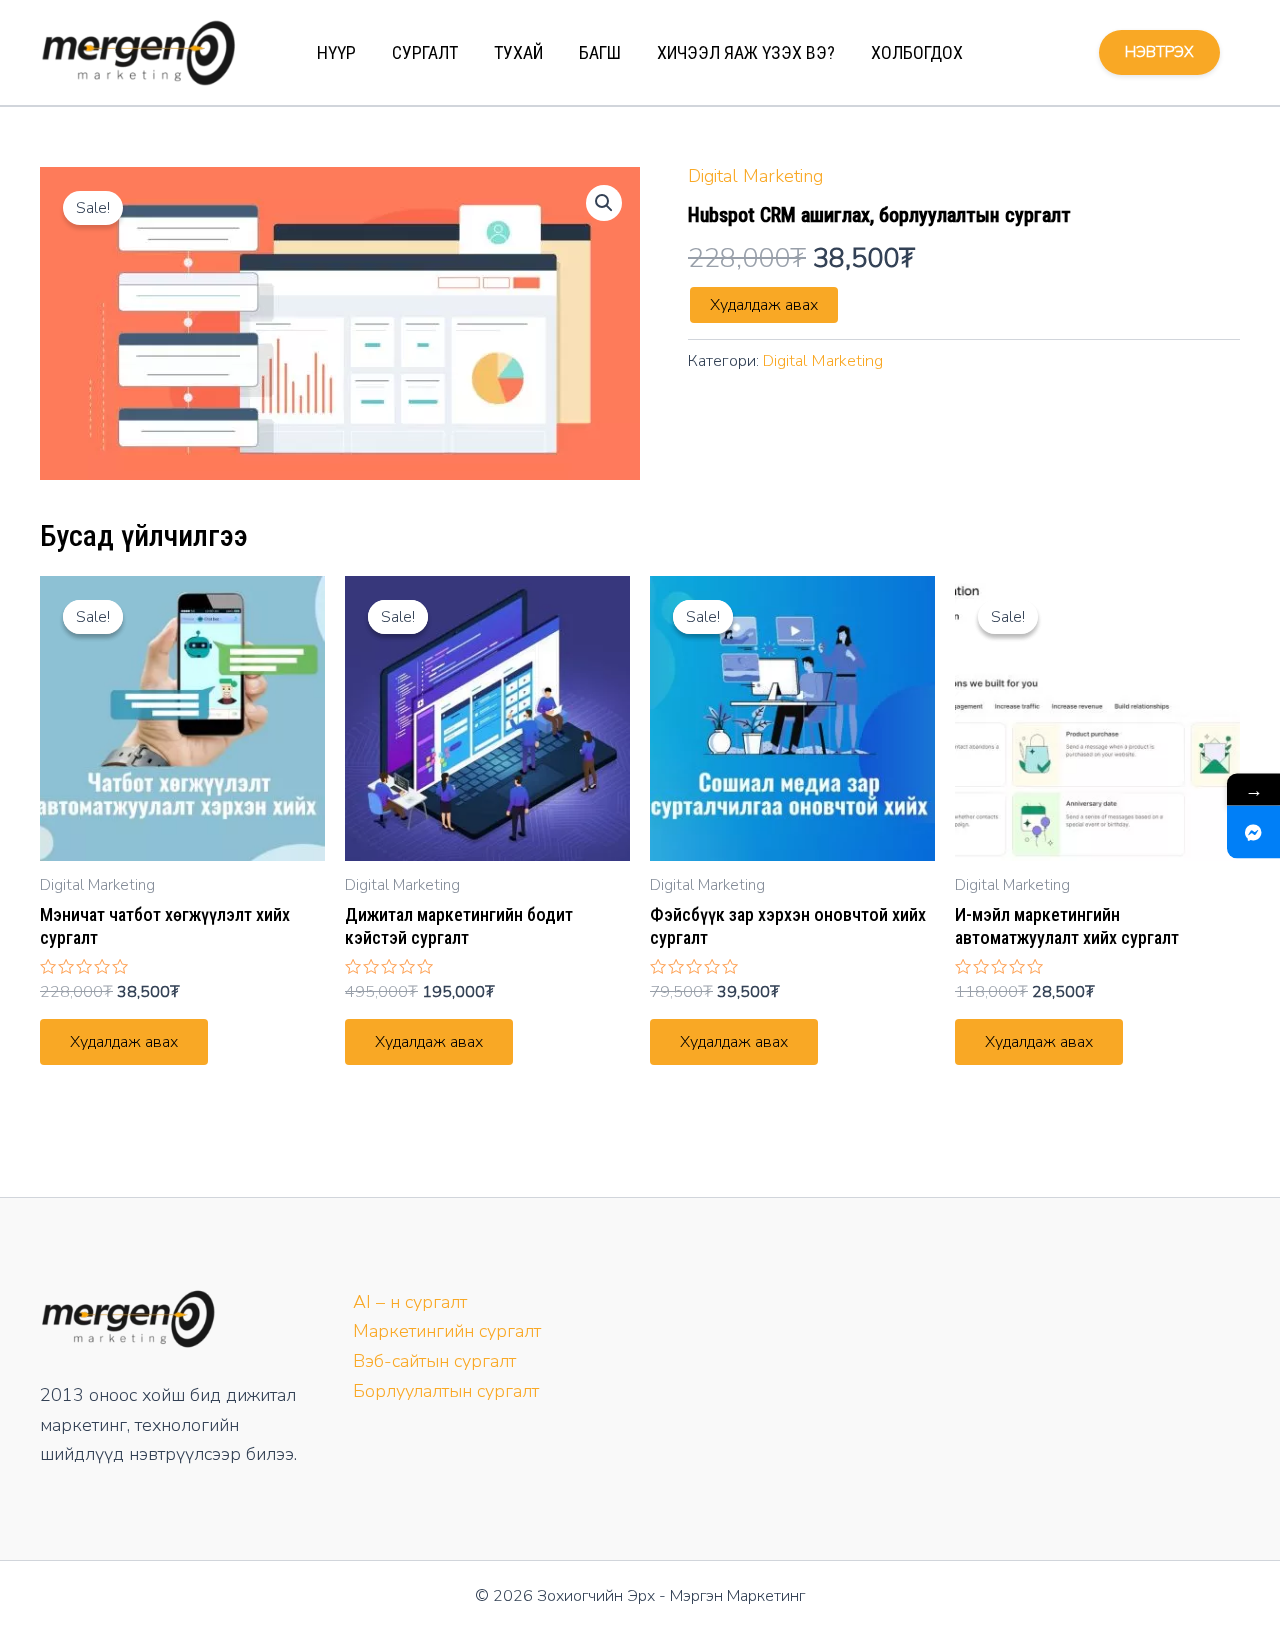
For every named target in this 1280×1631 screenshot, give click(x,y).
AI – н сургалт (410, 1302)
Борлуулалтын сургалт (446, 1391)
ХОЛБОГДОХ (917, 52)
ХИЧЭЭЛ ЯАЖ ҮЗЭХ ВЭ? (746, 52)
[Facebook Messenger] (1253, 831)
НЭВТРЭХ (1159, 52)
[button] (604, 203)
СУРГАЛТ (425, 52)
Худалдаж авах (764, 305)
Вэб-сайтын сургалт (434, 1361)
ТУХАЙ (518, 52)
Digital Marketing (755, 176)
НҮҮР (336, 52)
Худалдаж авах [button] (124, 1042)
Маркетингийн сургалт (447, 1331)
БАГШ (600, 52)
